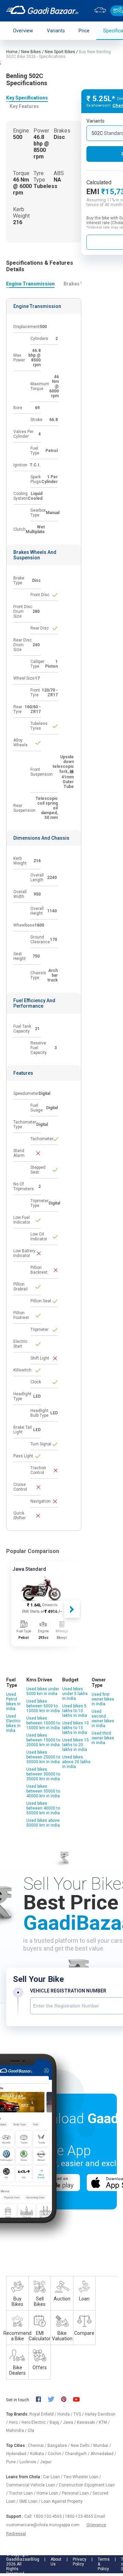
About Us (56, 2562)
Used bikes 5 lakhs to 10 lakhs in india (75, 1711)
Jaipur (46, 2462)
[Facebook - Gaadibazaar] (42, 2400)
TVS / (79, 2414)
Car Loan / (53, 2477)
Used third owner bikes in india (103, 1738)
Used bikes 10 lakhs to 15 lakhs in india (76, 1728)
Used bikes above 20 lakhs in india (76, 1762)
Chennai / (38, 2446)
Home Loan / (49, 2493)
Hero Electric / (36, 2422)
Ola (31, 2431)
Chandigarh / (78, 2454)
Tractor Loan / (23, 2493)
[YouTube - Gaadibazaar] (80, 2400)
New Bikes (31, 52)
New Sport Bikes (60, 52)
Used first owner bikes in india (103, 1699)
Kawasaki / (88, 2422)
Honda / (65, 2414)
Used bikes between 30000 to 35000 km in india (43, 1774)
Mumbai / (102, 2446)
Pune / (13, 2462)
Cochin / (56, 2454)
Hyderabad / (18, 2454)
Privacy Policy (80, 2562)
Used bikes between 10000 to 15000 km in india (43, 1723)
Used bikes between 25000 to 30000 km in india (43, 1757)
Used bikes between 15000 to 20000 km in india (43, 1740)
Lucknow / (30, 2462)
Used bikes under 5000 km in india (43, 1691)
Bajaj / (56, 2422)
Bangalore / (59, 2446)
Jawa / (70, 2422)
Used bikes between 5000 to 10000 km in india (43, 1706)
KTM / (104, 2422)
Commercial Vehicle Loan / (32, 2485)
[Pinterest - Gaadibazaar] (67, 2400)
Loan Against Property (62, 2501)
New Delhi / (82, 2446)
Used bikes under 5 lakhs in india (75, 1694)
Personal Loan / (77, 2493)
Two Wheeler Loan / (82, 2477)
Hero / (15, 2422)
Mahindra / (17, 2431)
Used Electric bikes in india (13, 1723)
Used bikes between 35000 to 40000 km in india (43, 1791)
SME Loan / (30, 2501)
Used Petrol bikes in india (13, 1702)
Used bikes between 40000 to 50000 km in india (43, 1808)
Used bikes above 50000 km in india (43, 1823)
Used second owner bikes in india (103, 1719)
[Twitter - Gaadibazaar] (54, 2400)
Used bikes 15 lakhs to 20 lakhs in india (76, 1745)
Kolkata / (39, 2454)
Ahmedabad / (103, 2454)
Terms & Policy (104, 2564)
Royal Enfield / (43, 2414)
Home (12, 52)
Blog (35, 2559)
